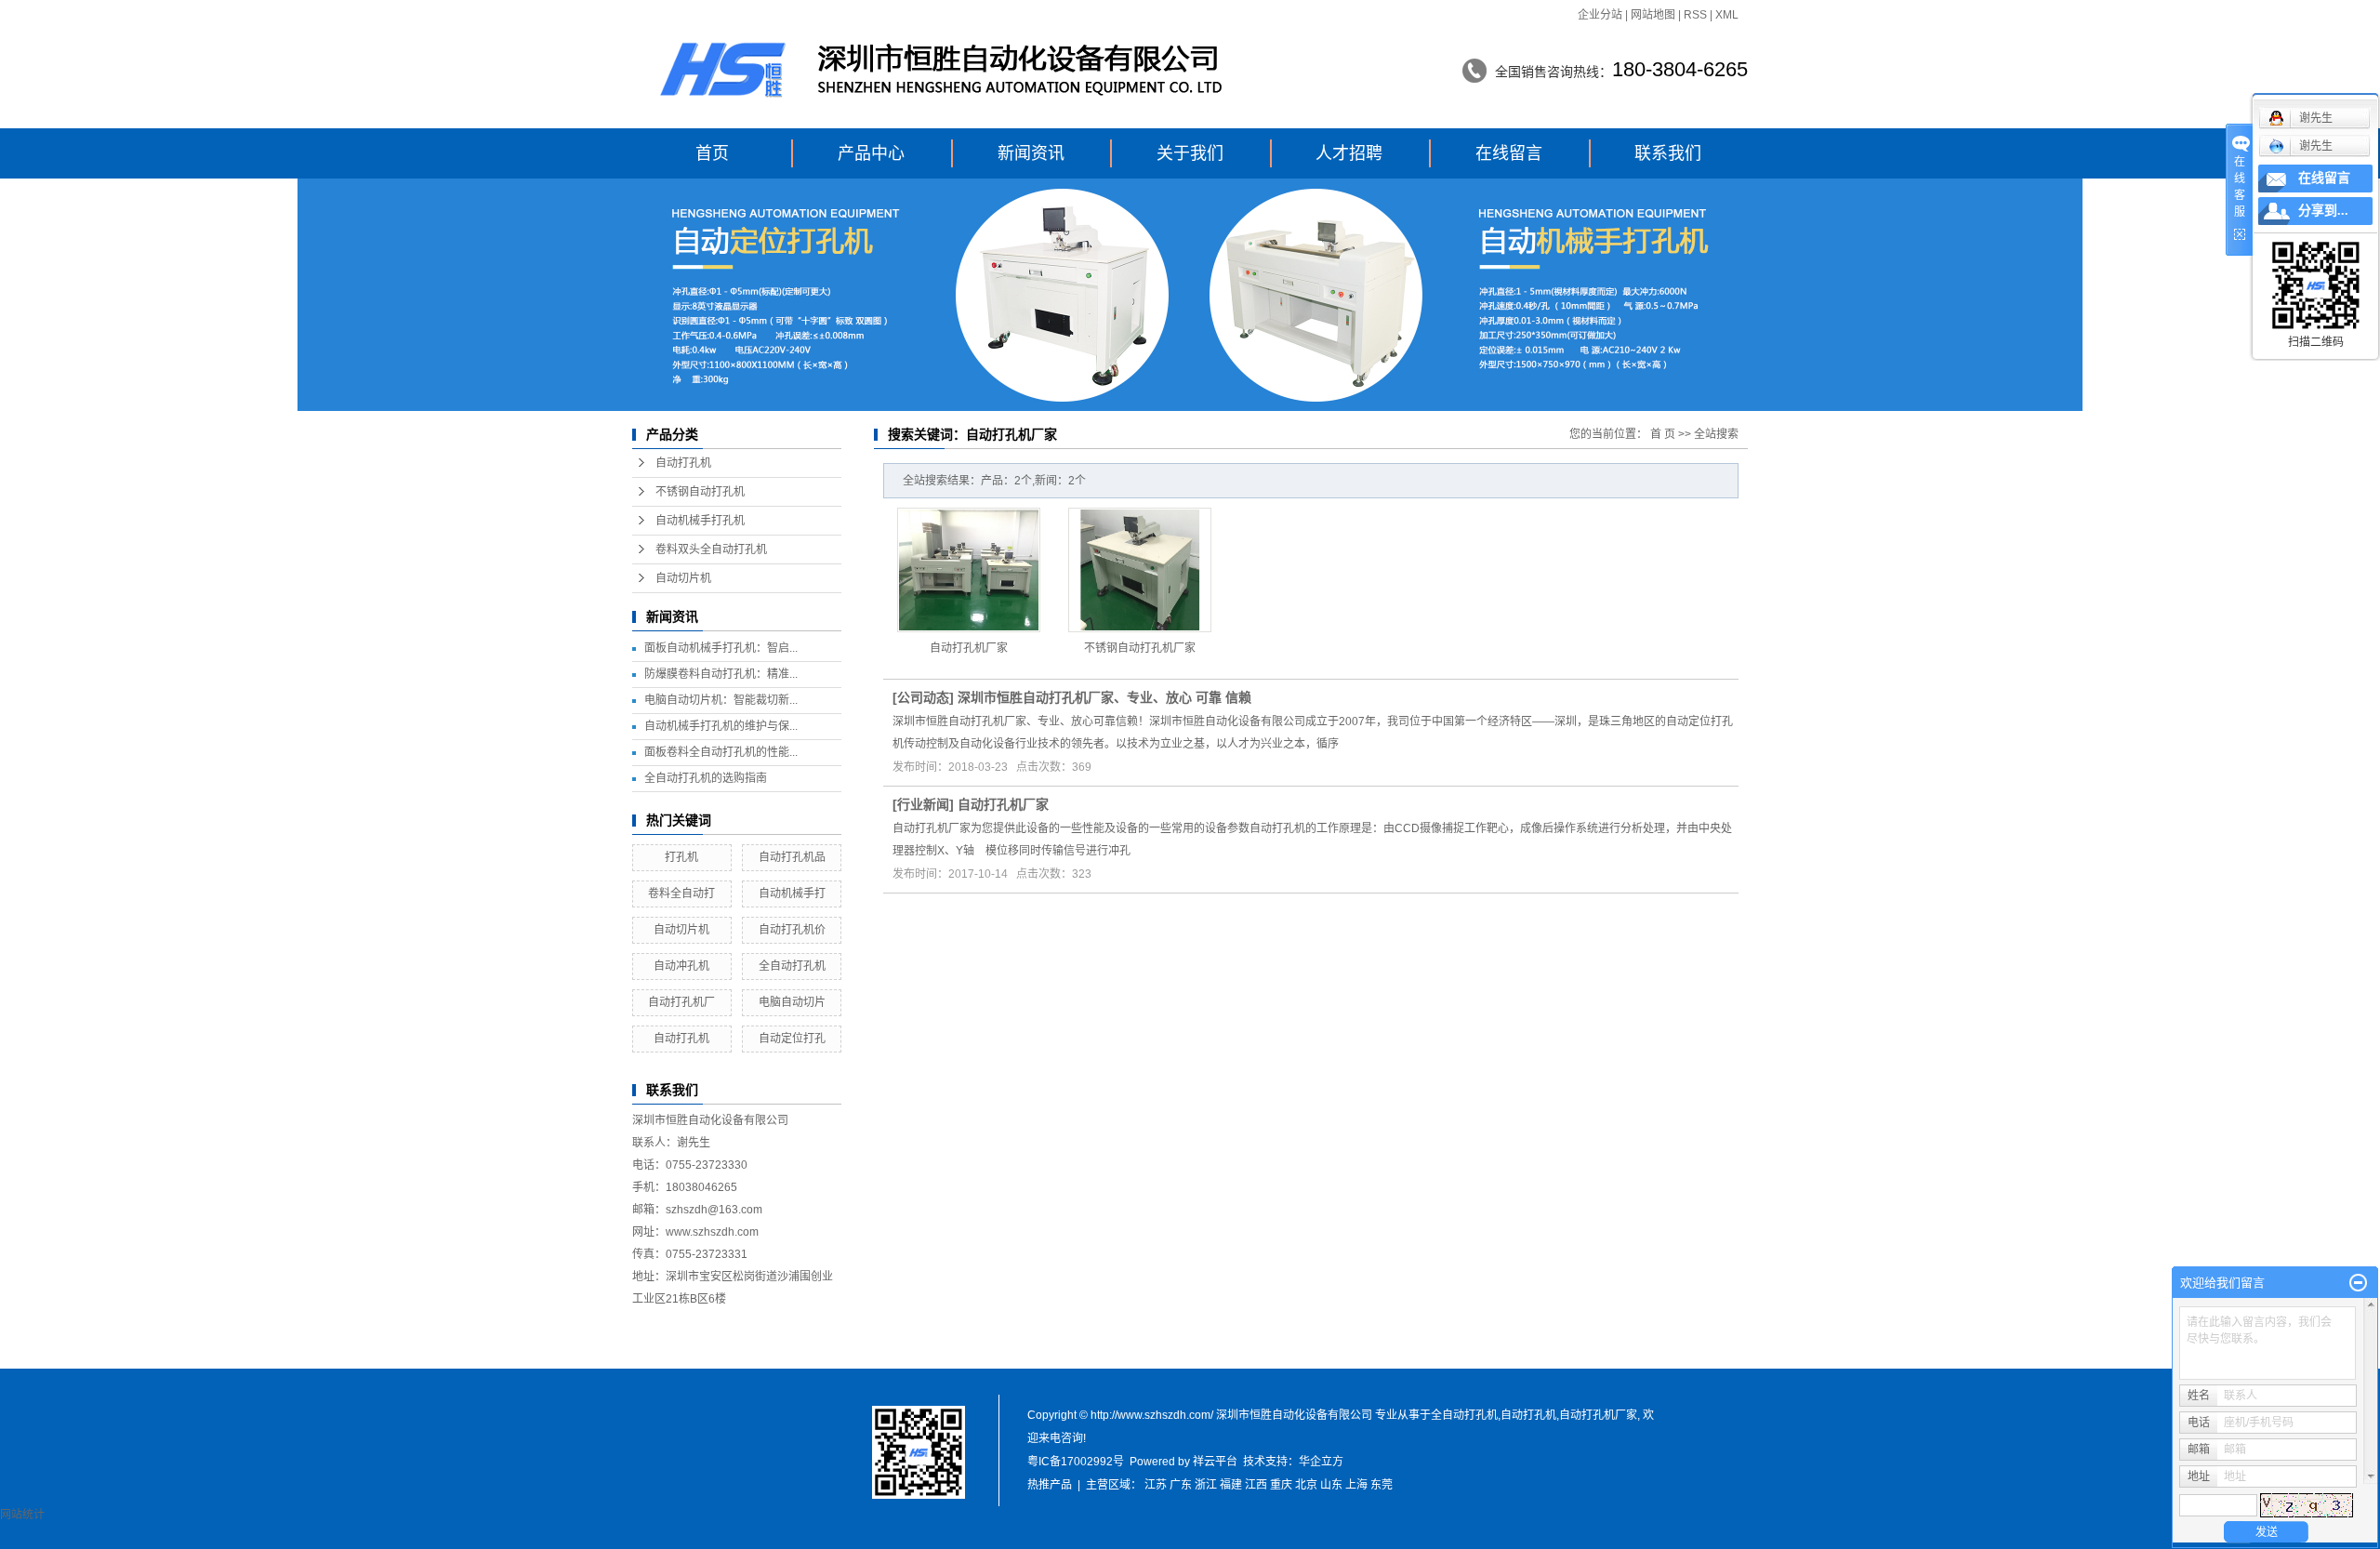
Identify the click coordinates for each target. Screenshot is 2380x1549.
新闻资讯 (1031, 153)
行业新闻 (923, 804)
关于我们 (1190, 153)
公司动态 (923, 697)
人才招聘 (1349, 153)
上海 (1356, 1485)
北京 (1306, 1485)
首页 (712, 153)
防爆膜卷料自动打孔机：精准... (721, 674)
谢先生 (2316, 146)
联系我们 (1668, 153)
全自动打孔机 (792, 966)
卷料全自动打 (681, 894)
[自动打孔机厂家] (969, 570)
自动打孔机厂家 (969, 648)
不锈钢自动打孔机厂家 (1140, 648)
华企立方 (1321, 1462)
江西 (1256, 1485)
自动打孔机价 (792, 930)
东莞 (1382, 1485)
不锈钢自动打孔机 (700, 492)
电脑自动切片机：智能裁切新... (721, 700)
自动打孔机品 (792, 857)
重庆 (1281, 1485)
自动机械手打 (792, 894)
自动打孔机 (683, 463)
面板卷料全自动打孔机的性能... (721, 752)
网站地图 (1653, 15)
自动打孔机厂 (681, 1002)
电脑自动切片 (792, 1002)
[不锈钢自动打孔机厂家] (1140, 570)
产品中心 (871, 153)
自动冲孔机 (681, 966)
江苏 (1156, 1485)
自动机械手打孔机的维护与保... (721, 726)
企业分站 (1600, 15)
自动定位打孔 (792, 1039)
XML (1727, 15)
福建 (1231, 1485)
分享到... (2323, 211)
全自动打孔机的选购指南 (706, 778)
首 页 (1663, 434)
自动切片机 (683, 578)
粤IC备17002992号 (1076, 1462)
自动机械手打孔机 (700, 521)
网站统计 (22, 1515)
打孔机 (681, 857)
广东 (1181, 1485)
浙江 (1206, 1485)
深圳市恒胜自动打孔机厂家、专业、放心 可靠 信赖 (1104, 697)
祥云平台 (1215, 1462)
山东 (1331, 1485)
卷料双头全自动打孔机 (711, 549)
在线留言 (1509, 153)
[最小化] (2358, 1283)
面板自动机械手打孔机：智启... (721, 648)
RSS (1695, 15)
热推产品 (1050, 1485)
